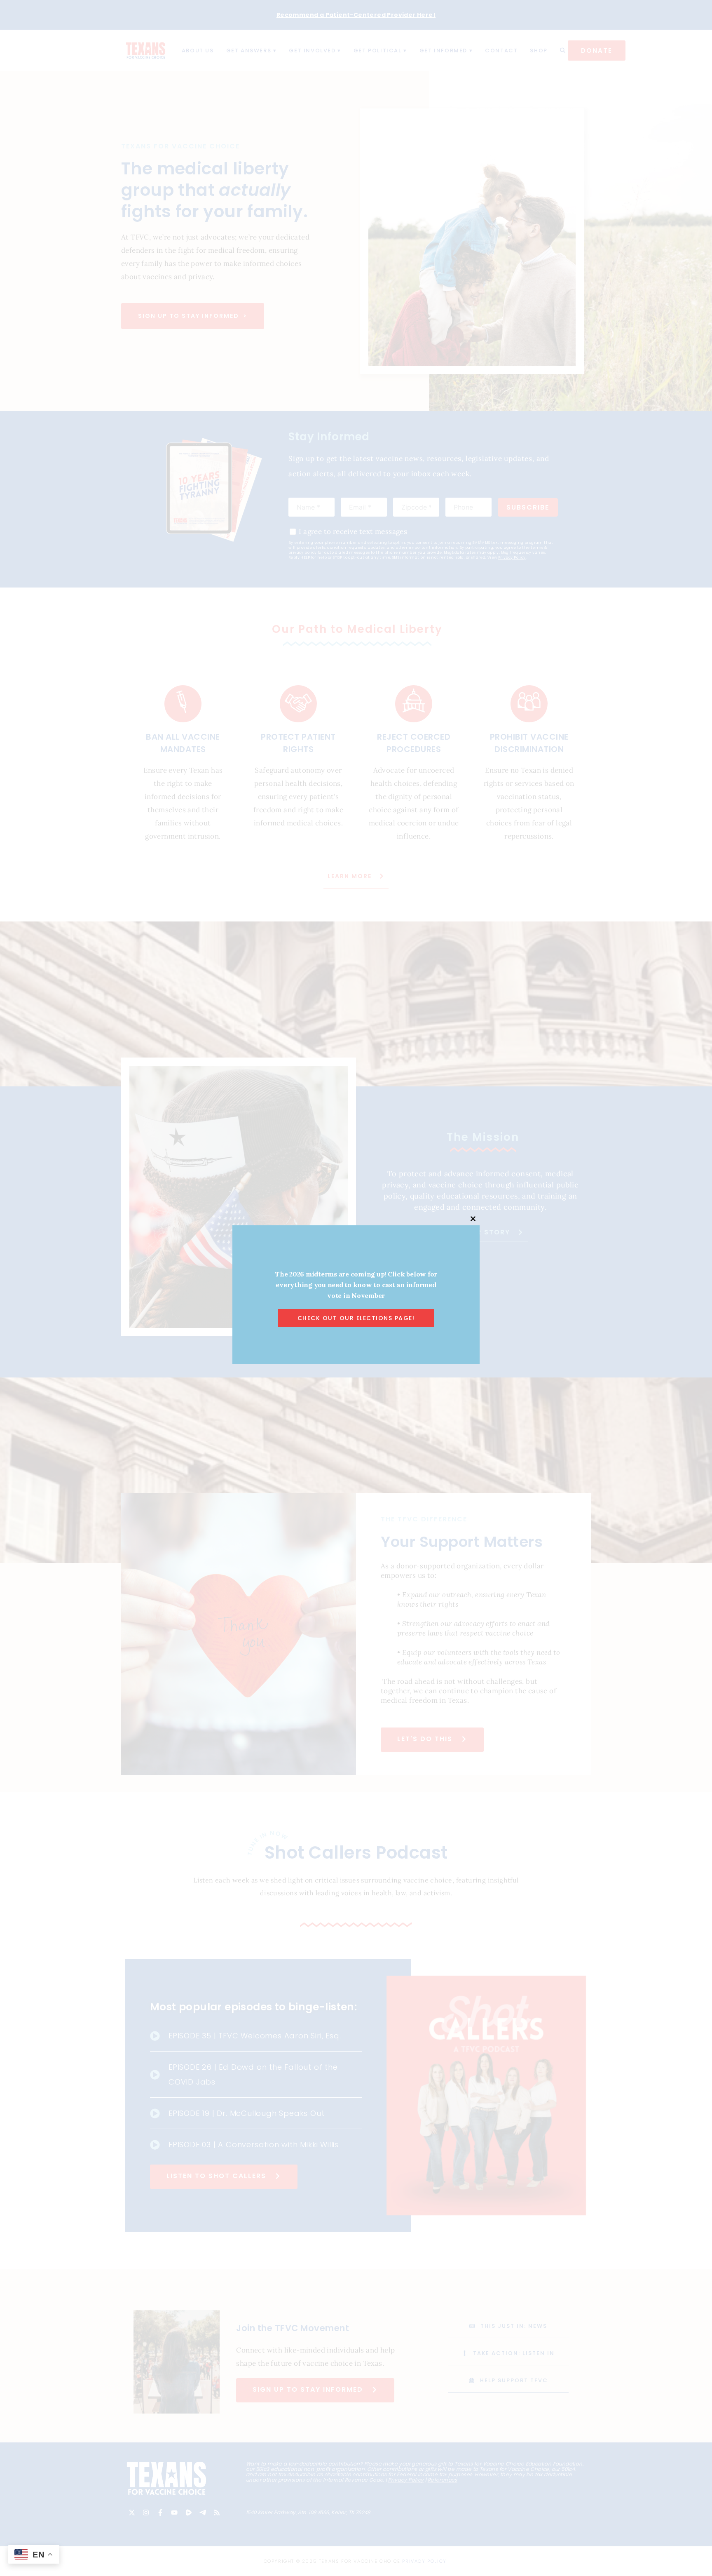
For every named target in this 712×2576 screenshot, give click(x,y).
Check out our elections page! (356, 1318)
